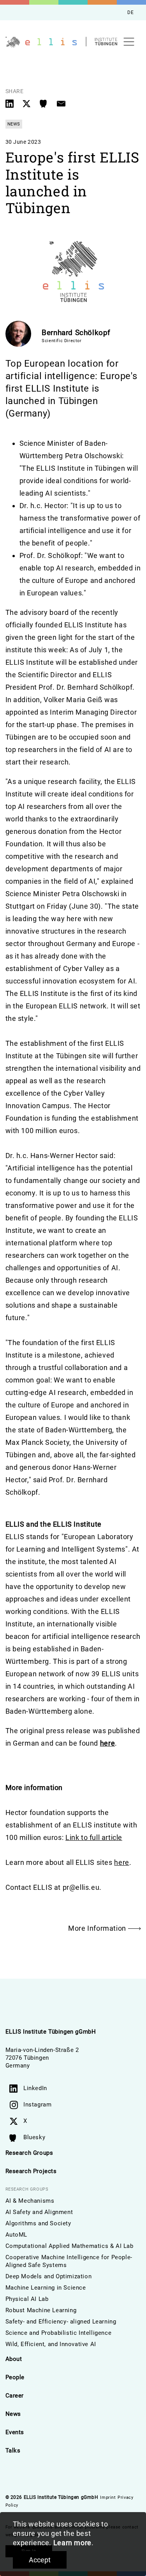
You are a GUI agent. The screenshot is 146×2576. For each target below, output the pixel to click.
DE (130, 12)
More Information (98, 1928)
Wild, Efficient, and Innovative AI (51, 2344)
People (15, 2377)
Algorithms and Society (38, 2223)
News (13, 2414)
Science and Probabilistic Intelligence (59, 2333)
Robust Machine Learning (41, 2310)
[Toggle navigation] (129, 42)
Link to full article (94, 1837)
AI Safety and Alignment (39, 2212)
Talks (13, 2451)
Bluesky (34, 2137)
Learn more (72, 2543)
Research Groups (29, 2153)
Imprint (108, 2497)
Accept (40, 2560)
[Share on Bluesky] (45, 103)
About (14, 2359)
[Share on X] (27, 103)
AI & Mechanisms (30, 2201)
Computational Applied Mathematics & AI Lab (69, 2246)
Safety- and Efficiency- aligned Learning (61, 2322)
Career (15, 2396)
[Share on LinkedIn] (11, 103)
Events (15, 2432)
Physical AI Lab (27, 2299)
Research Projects (31, 2171)
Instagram (37, 2105)
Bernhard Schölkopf (76, 333)
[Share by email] (61, 103)
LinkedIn (35, 2088)
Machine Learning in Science (46, 2288)
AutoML (17, 2235)
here (107, 1743)
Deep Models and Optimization (49, 2276)
